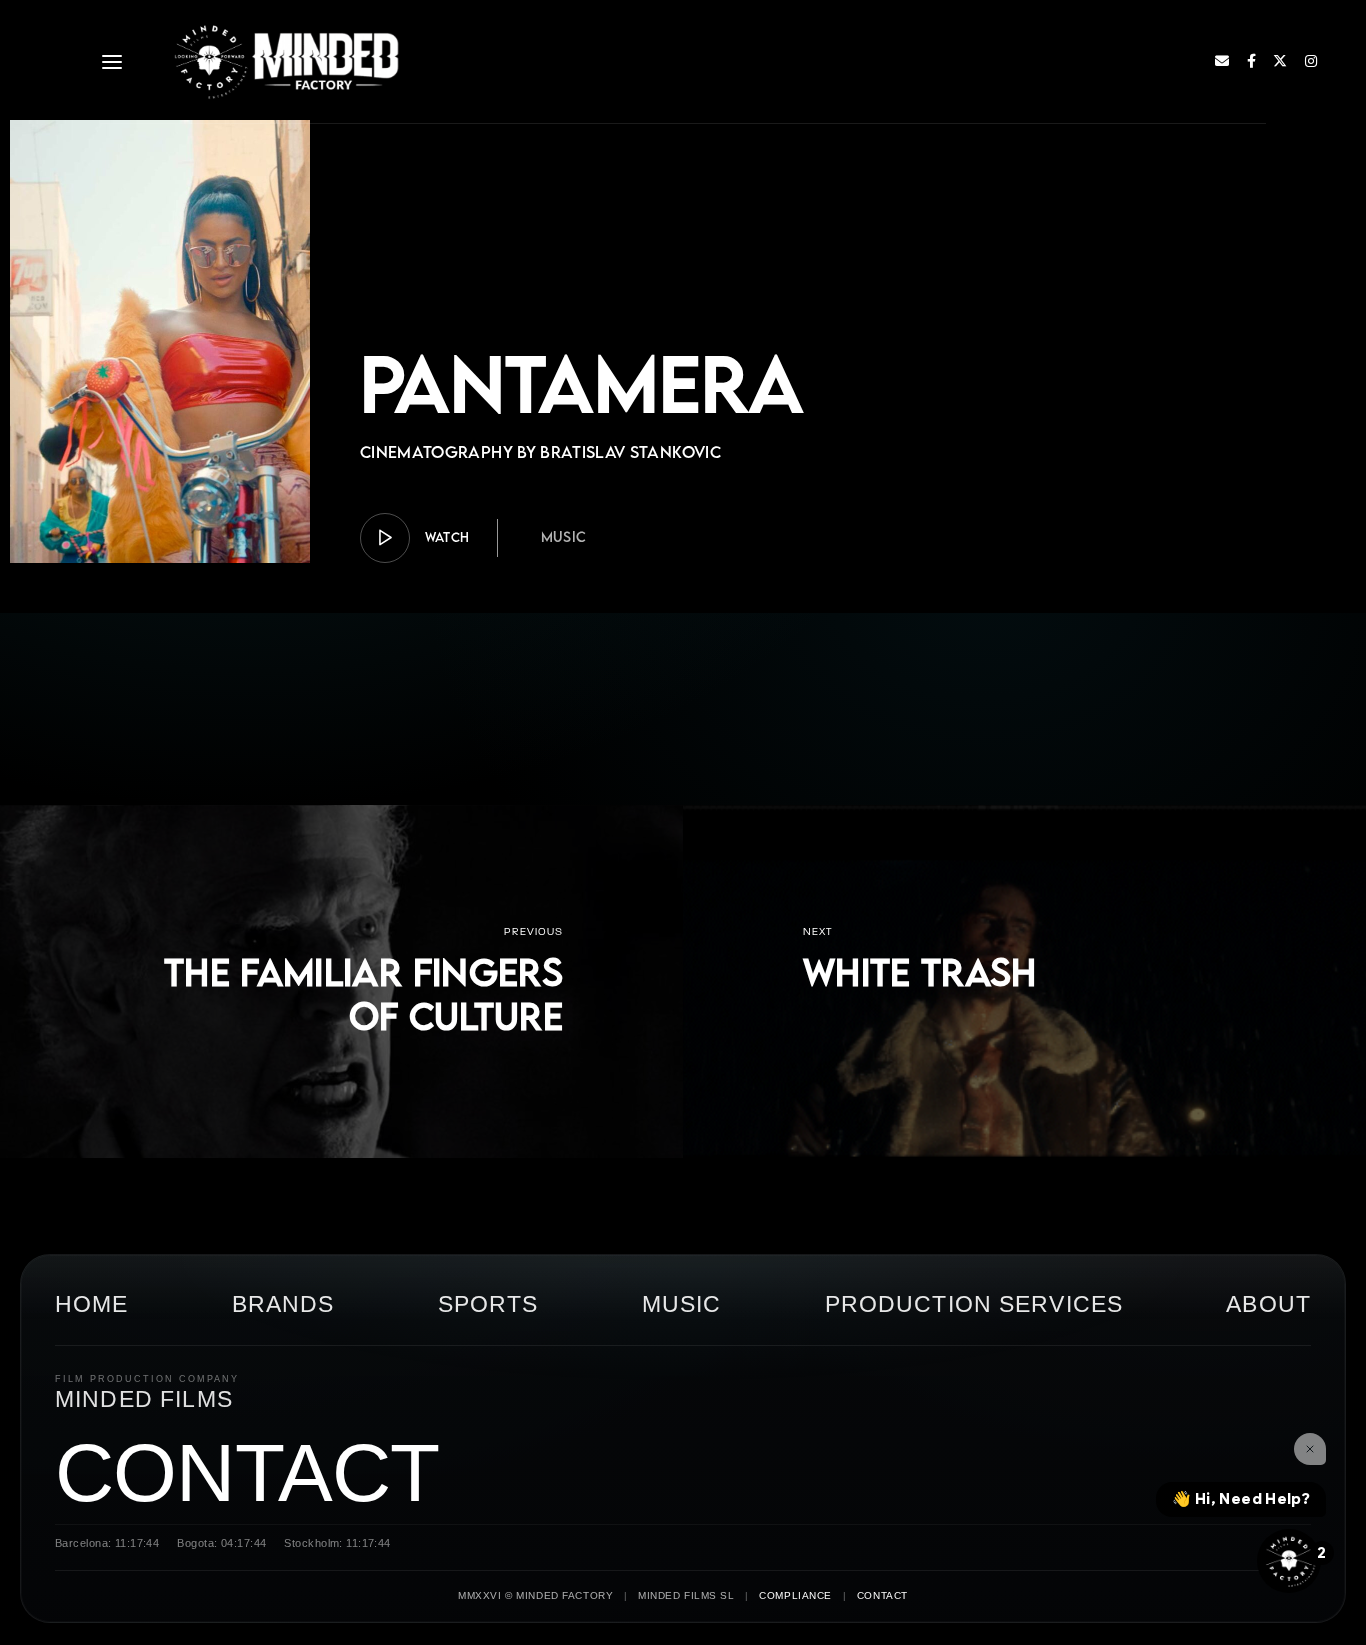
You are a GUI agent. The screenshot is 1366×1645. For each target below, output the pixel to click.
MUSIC (682, 1304)
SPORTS (488, 1304)
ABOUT (1268, 1304)
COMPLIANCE (795, 1595)
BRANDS (283, 1304)
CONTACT (247, 1472)
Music (564, 536)
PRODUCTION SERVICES (974, 1304)
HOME (92, 1304)
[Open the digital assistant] (1289, 1561)
